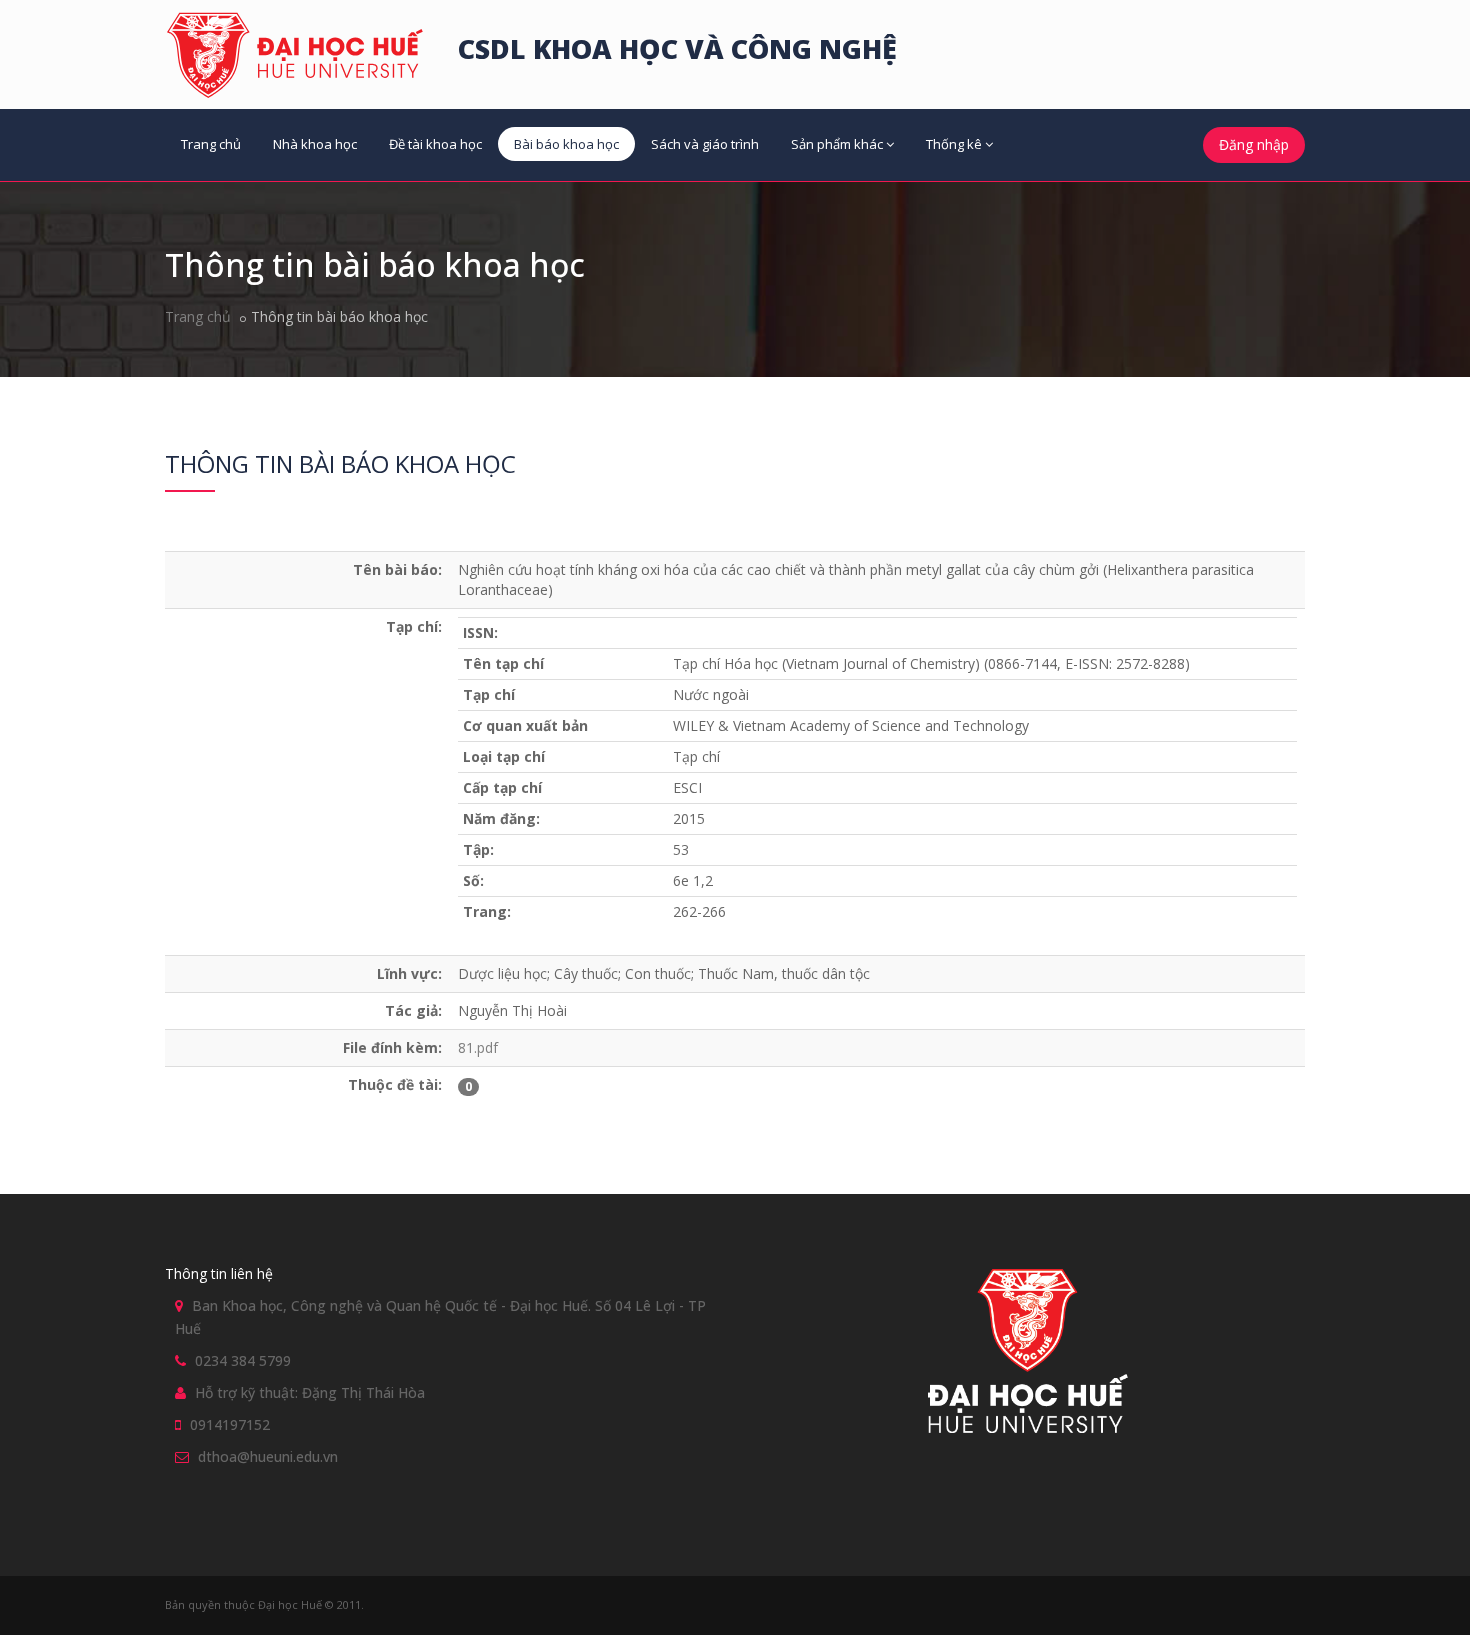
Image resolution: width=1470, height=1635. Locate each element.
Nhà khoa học (315, 144)
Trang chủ (211, 144)
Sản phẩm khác (837, 144)
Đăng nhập (1254, 144)
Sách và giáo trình (705, 144)
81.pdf (478, 1047)
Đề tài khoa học (435, 144)
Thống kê (954, 144)
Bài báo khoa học (566, 144)
